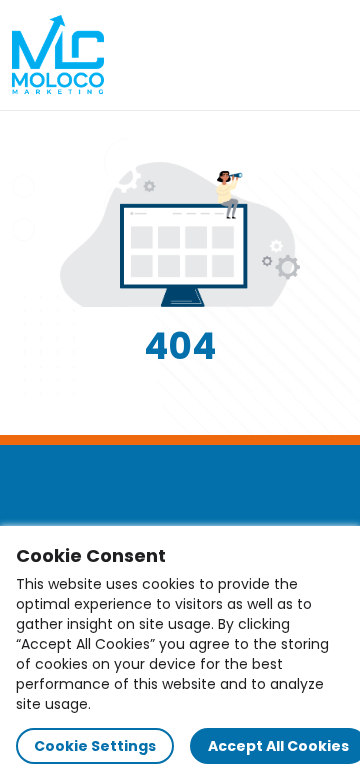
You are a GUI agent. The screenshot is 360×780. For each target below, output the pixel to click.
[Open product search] (284, 55)
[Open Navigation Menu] (326, 55)
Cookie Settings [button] (95, 746)
